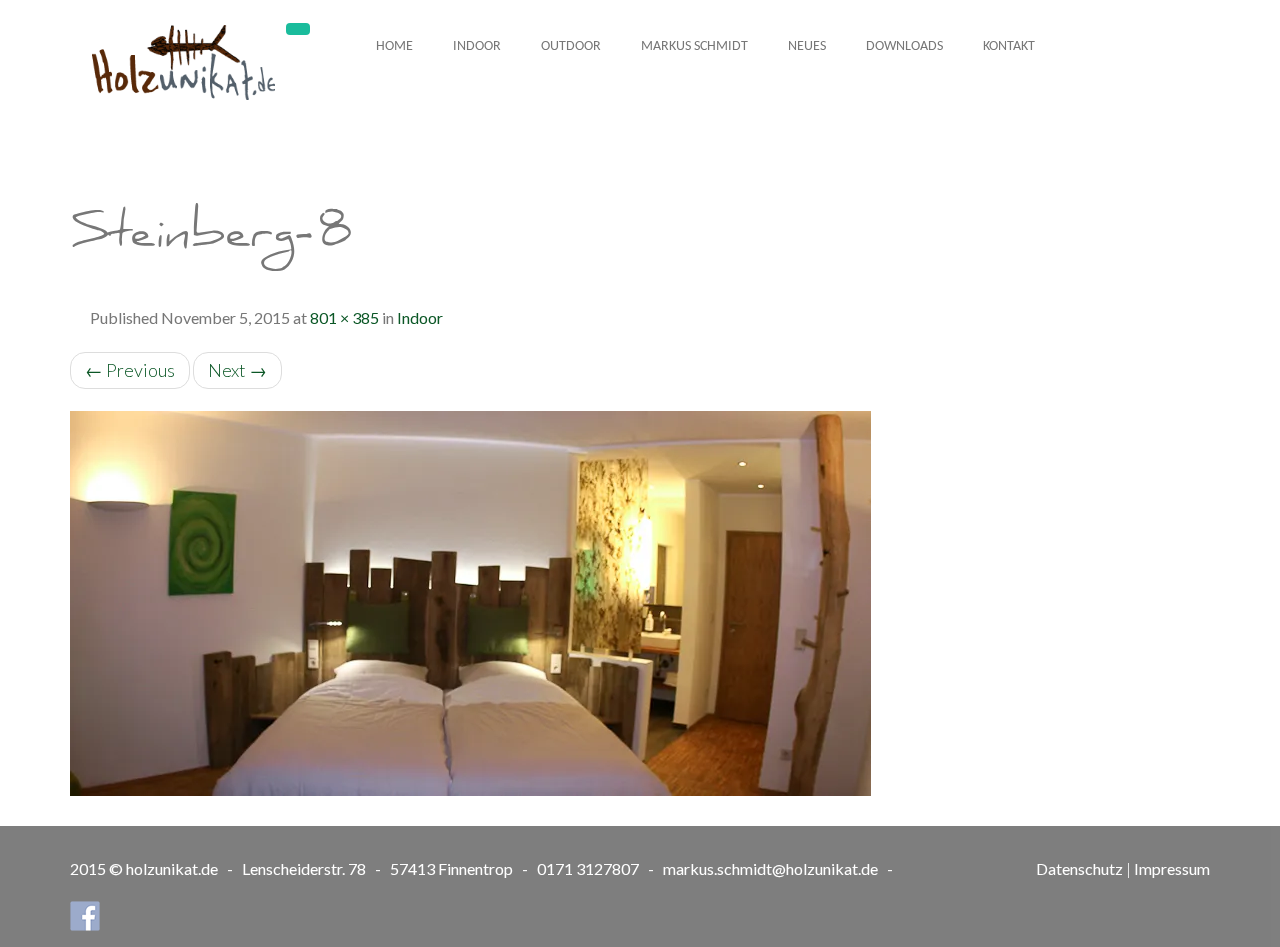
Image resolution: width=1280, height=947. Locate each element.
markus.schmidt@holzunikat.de (770, 868)
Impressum (1172, 868)
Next (237, 370)
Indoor (477, 46)
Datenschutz (1079, 868)
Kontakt (1009, 46)
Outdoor (571, 46)
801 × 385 (344, 317)
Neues (807, 46)
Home (394, 46)
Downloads (904, 46)
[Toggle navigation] (298, 29)
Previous (130, 370)
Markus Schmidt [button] (694, 46)
